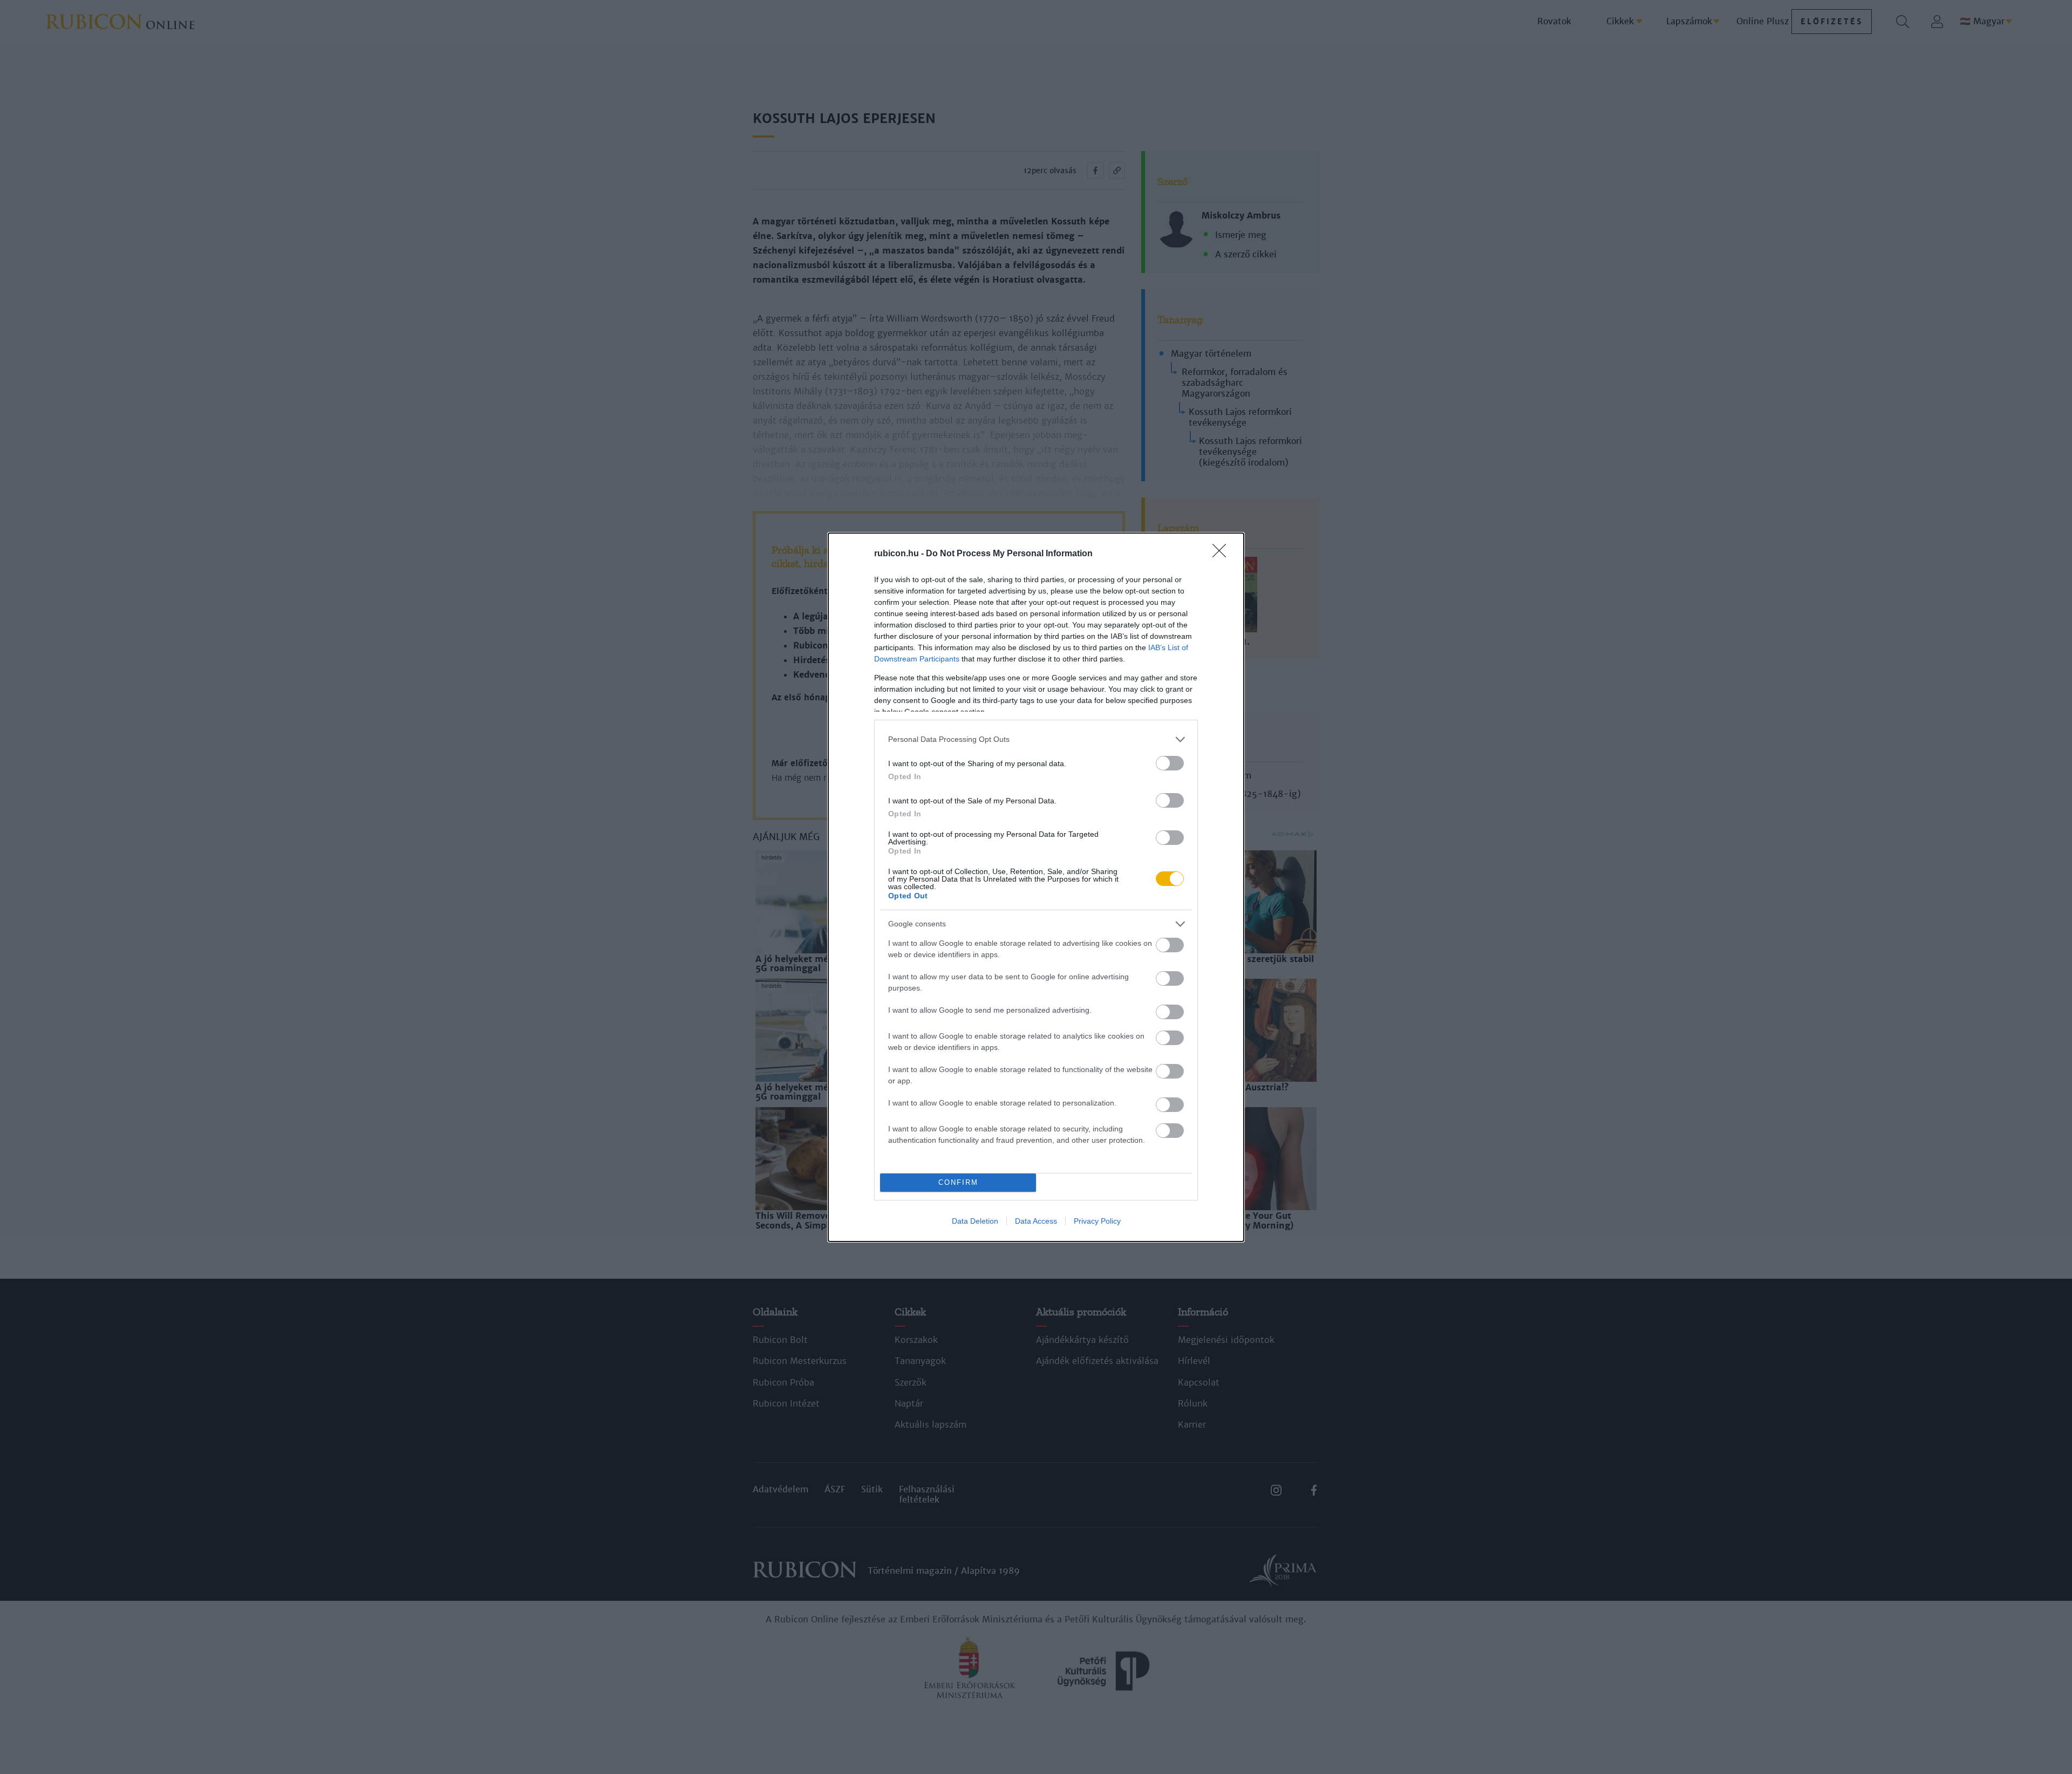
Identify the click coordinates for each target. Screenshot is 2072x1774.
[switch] (1170, 763)
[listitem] (1036, 739)
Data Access (1036, 1221)
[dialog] (1036, 887)
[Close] (1223, 554)
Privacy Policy (1097, 1221)
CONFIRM (958, 1182)
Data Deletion (975, 1221)
